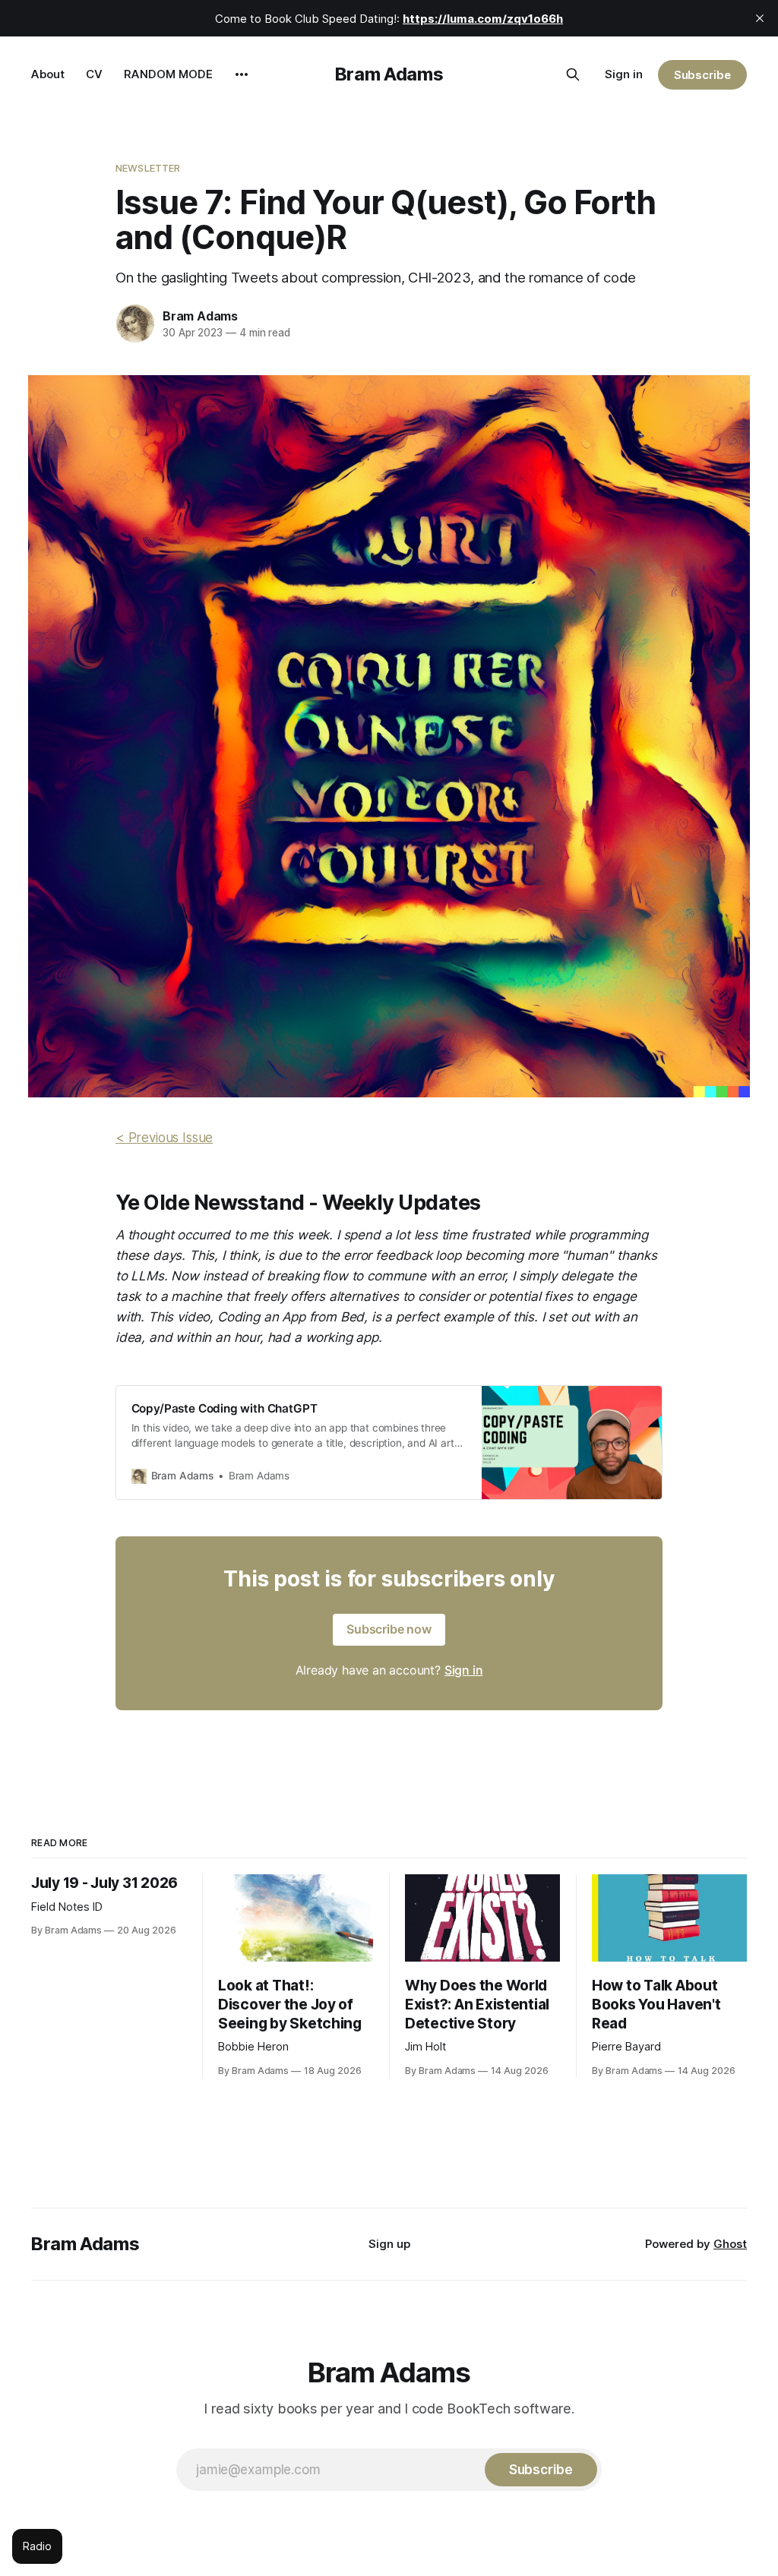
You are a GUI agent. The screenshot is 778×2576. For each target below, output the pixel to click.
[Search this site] (573, 74)
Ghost (730, 2244)
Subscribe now (389, 1629)
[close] (760, 18)
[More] (242, 74)
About (48, 74)
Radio (37, 2546)
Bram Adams (389, 74)
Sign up (389, 2244)
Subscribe (702, 75)
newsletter (148, 168)
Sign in (624, 74)
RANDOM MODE (168, 74)
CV (94, 74)
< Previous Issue (164, 1138)
